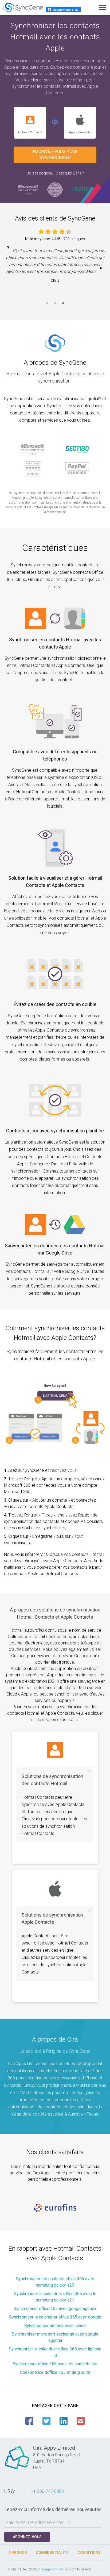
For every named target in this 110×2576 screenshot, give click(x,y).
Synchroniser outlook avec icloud (55, 2326)
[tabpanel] (55, 269)
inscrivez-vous (63, 1470)
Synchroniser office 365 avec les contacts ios (55, 2364)
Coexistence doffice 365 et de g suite (55, 2372)
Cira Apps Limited (50, 2569)
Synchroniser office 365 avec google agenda (55, 2309)
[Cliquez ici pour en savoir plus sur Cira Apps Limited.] (17, 2469)
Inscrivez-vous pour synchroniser (55, 155)
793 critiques (74, 239)
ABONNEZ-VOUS (27, 2537)
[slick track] (55, 2208)
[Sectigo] (82, 189)
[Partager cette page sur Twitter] (46, 2421)
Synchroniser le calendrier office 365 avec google (55, 2317)
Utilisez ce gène (39, 173)
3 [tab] (63, 306)
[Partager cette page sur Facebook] (29, 2421)
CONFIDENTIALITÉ (52, 2553)
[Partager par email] (81, 2421)
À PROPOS (18, 2553)
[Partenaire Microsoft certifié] (28, 189)
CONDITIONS (89, 2553)
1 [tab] (47, 306)
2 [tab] (55, 306)
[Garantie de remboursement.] (55, 189)
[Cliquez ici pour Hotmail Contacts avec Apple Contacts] (55, 123)
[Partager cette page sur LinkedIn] (64, 2421)
